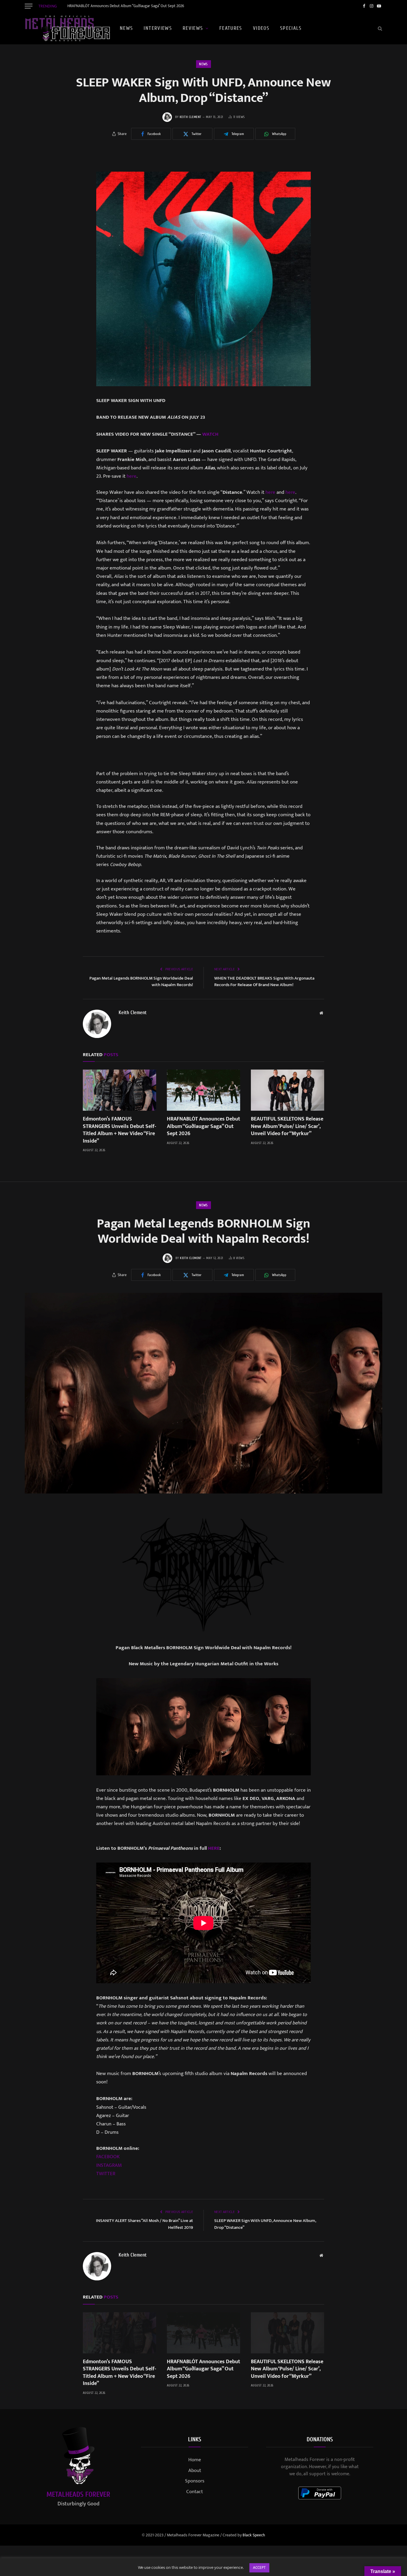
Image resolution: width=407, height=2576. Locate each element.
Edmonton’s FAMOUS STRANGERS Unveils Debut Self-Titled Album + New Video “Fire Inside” (119, 1130)
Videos (261, 28)
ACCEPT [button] (259, 2568)
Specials (291, 28)
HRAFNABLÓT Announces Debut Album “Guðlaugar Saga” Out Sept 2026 (126, 6)
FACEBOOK (108, 2157)
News (126, 28)
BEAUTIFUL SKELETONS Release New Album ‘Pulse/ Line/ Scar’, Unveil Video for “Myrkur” (287, 1126)
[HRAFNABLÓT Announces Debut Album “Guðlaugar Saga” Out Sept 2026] (203, 1090)
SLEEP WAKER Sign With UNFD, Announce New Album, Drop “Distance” (265, 2224)
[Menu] (29, 6)
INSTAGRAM (109, 2165)
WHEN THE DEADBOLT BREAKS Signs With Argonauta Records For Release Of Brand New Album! (264, 982)
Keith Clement (191, 117)
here (132, 476)
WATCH (210, 434)
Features (231, 28)
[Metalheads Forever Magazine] (67, 28)
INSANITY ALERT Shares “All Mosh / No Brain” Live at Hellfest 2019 (145, 2224)
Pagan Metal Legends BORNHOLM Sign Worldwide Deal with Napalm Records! (141, 982)
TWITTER (106, 2174)
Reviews (193, 28)
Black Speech (254, 2535)
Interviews (158, 28)
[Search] (379, 28)
